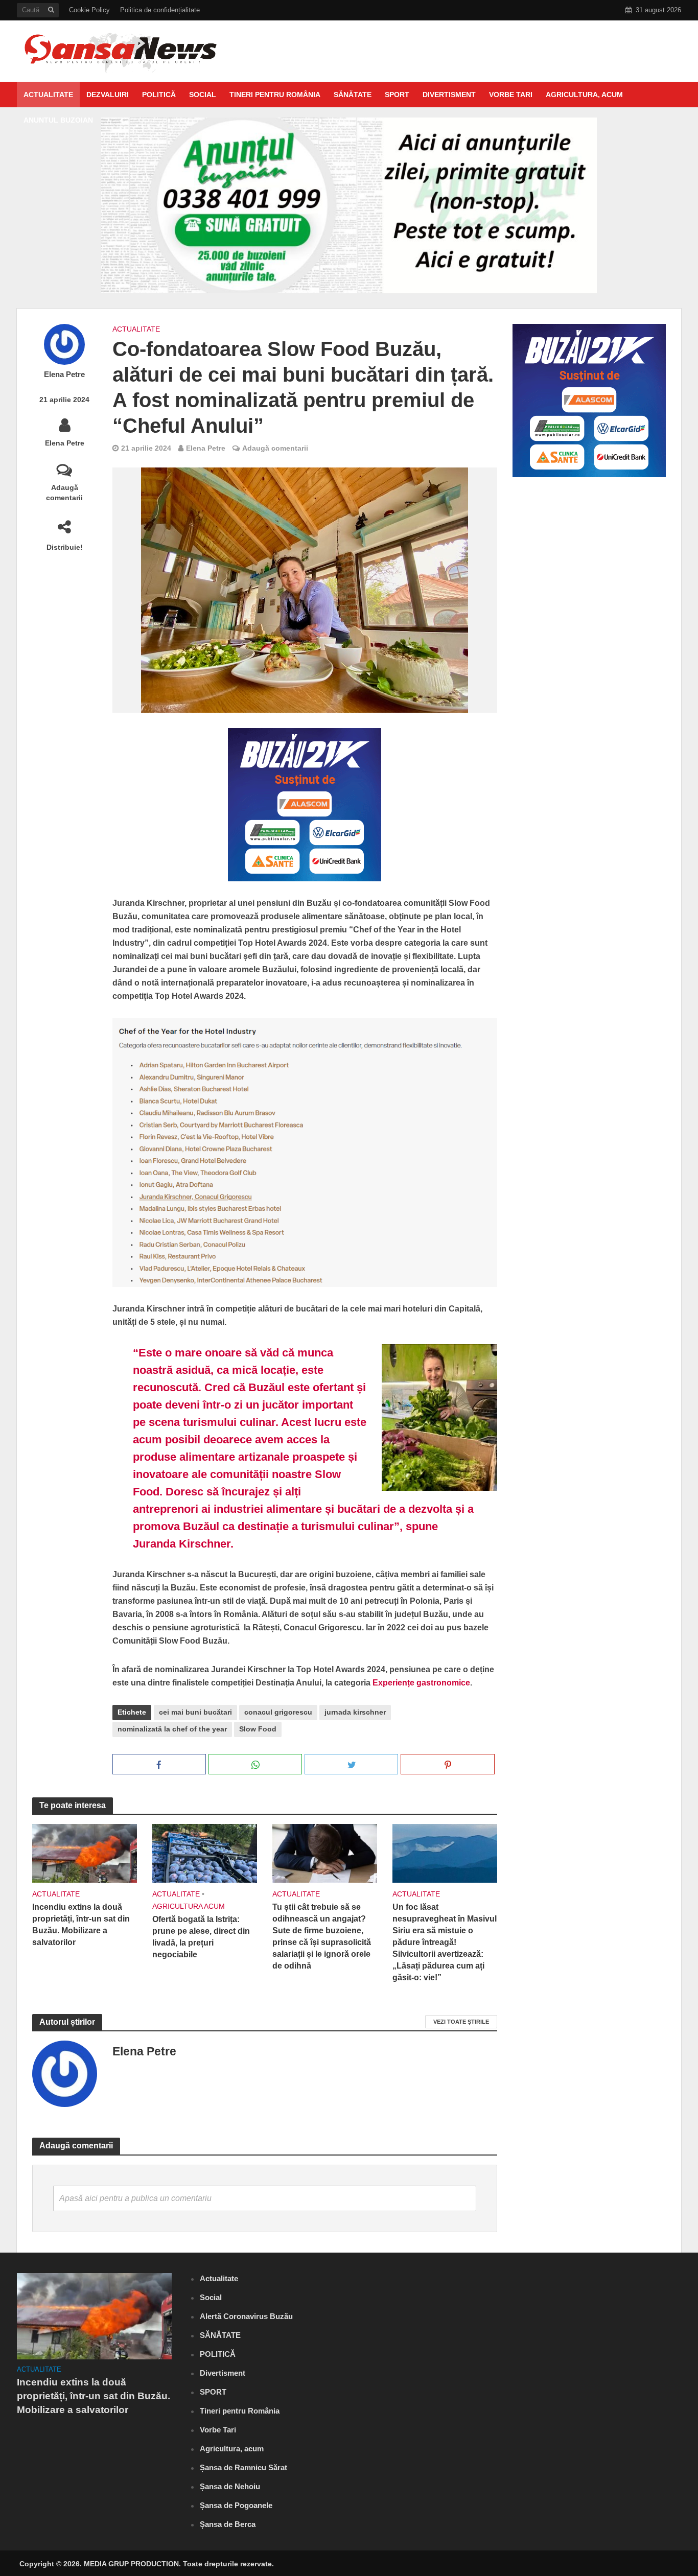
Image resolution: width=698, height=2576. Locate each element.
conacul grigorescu (278, 1712)
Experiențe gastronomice (421, 1683)
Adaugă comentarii (64, 493)
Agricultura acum (189, 1906)
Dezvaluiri (108, 95)
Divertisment (449, 95)
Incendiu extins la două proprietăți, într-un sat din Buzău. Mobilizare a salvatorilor (81, 1925)
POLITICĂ (159, 95)
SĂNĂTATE (353, 95)
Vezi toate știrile (461, 2022)
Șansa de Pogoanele (236, 2505)
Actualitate (48, 95)
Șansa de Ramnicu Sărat (243, 2467)
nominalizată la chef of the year (172, 1729)
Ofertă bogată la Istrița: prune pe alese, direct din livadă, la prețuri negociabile (201, 1937)
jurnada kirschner (355, 1712)
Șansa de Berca (228, 2524)
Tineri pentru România (275, 95)
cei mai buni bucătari (195, 1712)
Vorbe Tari (511, 95)
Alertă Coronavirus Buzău (246, 2316)
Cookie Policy (89, 10)
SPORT (397, 95)
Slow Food (258, 1729)
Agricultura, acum (584, 95)
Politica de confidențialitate (160, 10)
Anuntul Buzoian (58, 120)
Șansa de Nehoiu (230, 2486)
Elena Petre (64, 374)
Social (203, 95)
